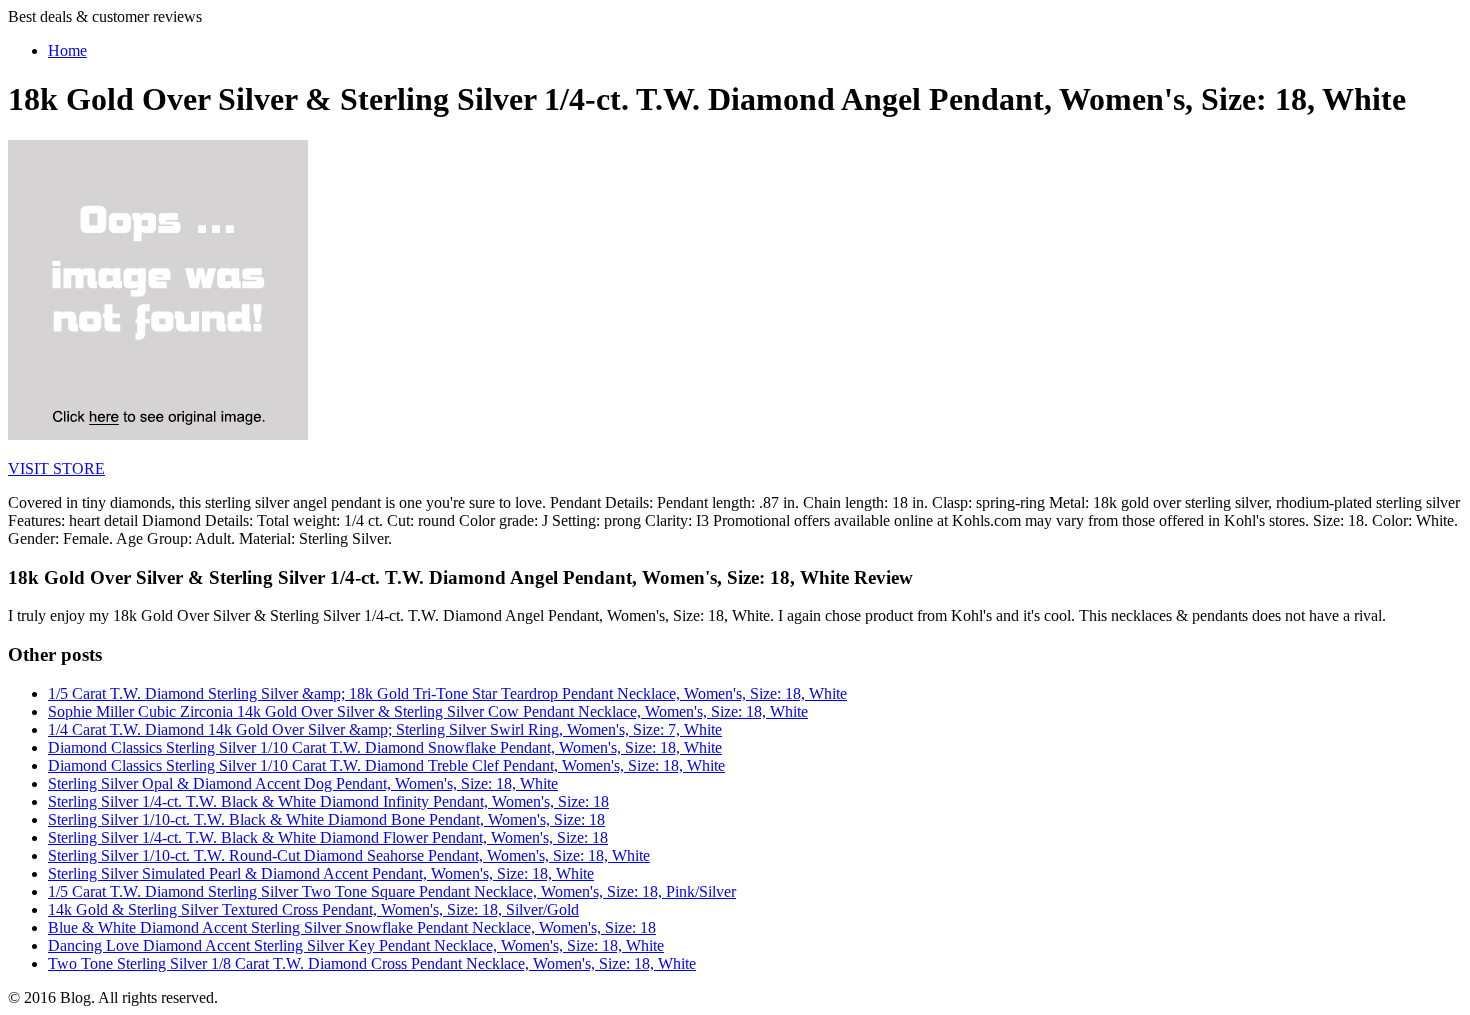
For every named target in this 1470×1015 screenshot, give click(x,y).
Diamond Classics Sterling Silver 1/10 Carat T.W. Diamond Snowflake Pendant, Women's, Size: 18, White (385, 747)
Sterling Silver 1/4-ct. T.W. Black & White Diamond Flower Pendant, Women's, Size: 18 (328, 837)
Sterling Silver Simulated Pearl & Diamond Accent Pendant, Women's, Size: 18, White (321, 873)
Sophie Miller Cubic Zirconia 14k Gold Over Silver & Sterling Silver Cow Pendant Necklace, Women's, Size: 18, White (428, 711)
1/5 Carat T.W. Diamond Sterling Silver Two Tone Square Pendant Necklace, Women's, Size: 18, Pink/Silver (392, 891)
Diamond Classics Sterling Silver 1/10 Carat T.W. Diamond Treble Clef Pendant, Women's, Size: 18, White (386, 765)
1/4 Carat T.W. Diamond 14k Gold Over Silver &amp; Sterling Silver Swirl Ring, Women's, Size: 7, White (385, 729)
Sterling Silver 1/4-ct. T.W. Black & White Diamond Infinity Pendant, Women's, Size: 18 (328, 801)
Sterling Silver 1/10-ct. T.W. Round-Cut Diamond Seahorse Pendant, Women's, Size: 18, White (349, 855)
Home (67, 50)
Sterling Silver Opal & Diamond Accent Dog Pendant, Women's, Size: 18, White (303, 783)
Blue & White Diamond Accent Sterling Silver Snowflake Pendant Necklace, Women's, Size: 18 (352, 927)
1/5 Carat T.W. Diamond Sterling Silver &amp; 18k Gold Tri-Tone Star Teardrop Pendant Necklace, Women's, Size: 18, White (447, 693)
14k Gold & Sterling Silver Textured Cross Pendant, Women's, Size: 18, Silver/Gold (313, 909)
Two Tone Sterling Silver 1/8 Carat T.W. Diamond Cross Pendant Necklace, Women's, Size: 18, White (372, 963)
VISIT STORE (56, 468)
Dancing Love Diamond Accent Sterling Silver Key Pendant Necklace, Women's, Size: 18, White (356, 945)
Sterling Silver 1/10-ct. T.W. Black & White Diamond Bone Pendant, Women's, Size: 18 (326, 819)
